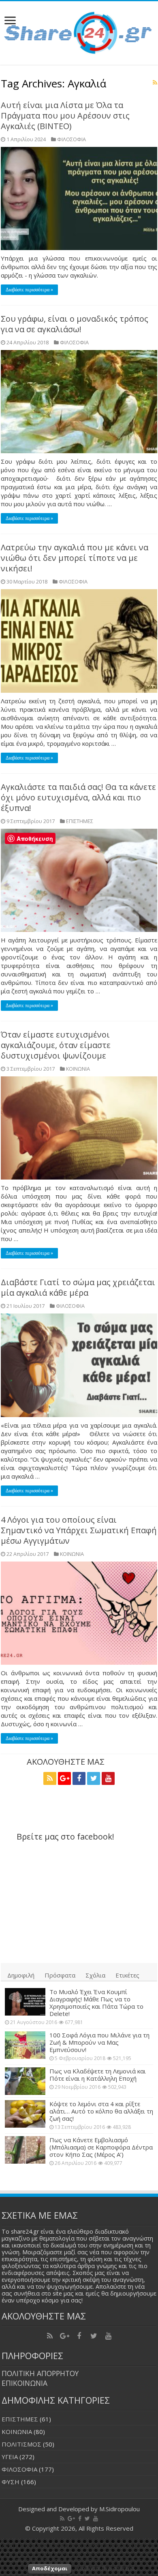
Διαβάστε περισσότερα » (29, 290)
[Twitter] (94, 1778)
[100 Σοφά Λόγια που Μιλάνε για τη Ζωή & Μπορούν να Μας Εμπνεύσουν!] (25, 2045)
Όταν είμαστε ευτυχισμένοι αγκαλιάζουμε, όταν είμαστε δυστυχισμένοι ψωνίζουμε (56, 1045)
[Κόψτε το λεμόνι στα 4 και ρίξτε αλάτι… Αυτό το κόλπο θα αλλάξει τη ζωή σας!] (25, 2114)
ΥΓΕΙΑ (10, 2457)
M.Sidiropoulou (120, 2509)
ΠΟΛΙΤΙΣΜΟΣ (21, 2444)
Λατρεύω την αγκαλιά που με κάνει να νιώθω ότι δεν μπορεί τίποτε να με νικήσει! (75, 558)
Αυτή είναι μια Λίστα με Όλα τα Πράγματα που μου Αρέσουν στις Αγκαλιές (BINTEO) (65, 116)
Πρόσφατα (60, 1975)
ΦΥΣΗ (11, 2482)
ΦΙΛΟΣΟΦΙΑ (72, 139)
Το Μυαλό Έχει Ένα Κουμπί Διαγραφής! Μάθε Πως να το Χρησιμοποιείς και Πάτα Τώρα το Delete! (96, 2003)
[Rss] (50, 1778)
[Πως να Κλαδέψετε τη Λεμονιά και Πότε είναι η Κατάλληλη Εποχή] (25, 2081)
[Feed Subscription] (155, 82)
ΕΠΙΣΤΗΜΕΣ (80, 821)
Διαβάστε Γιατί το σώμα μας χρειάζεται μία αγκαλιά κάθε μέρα (78, 1287)
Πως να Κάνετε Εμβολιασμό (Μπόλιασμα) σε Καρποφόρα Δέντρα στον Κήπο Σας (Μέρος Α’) (101, 2147)
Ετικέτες (127, 1975)
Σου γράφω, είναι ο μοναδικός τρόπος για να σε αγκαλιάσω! (75, 324)
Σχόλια (95, 1975)
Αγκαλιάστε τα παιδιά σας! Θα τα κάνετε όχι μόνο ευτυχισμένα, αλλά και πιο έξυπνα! (78, 797)
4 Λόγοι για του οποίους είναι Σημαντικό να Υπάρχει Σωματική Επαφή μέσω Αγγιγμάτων (79, 1530)
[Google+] (64, 1778)
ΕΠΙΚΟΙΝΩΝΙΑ (25, 2383)
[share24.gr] (79, 31)
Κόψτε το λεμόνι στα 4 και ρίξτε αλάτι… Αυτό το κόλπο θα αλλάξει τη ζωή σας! (101, 2111)
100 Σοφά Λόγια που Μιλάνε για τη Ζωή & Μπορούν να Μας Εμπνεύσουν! (99, 2042)
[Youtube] (108, 1778)
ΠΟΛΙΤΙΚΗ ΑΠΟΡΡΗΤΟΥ (40, 2373)
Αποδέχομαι (50, 2568)
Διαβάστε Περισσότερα (106, 2568)
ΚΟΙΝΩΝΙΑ (78, 1069)
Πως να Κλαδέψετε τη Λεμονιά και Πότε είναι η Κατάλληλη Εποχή (98, 2075)
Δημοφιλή (21, 1975)
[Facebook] (79, 1778)
